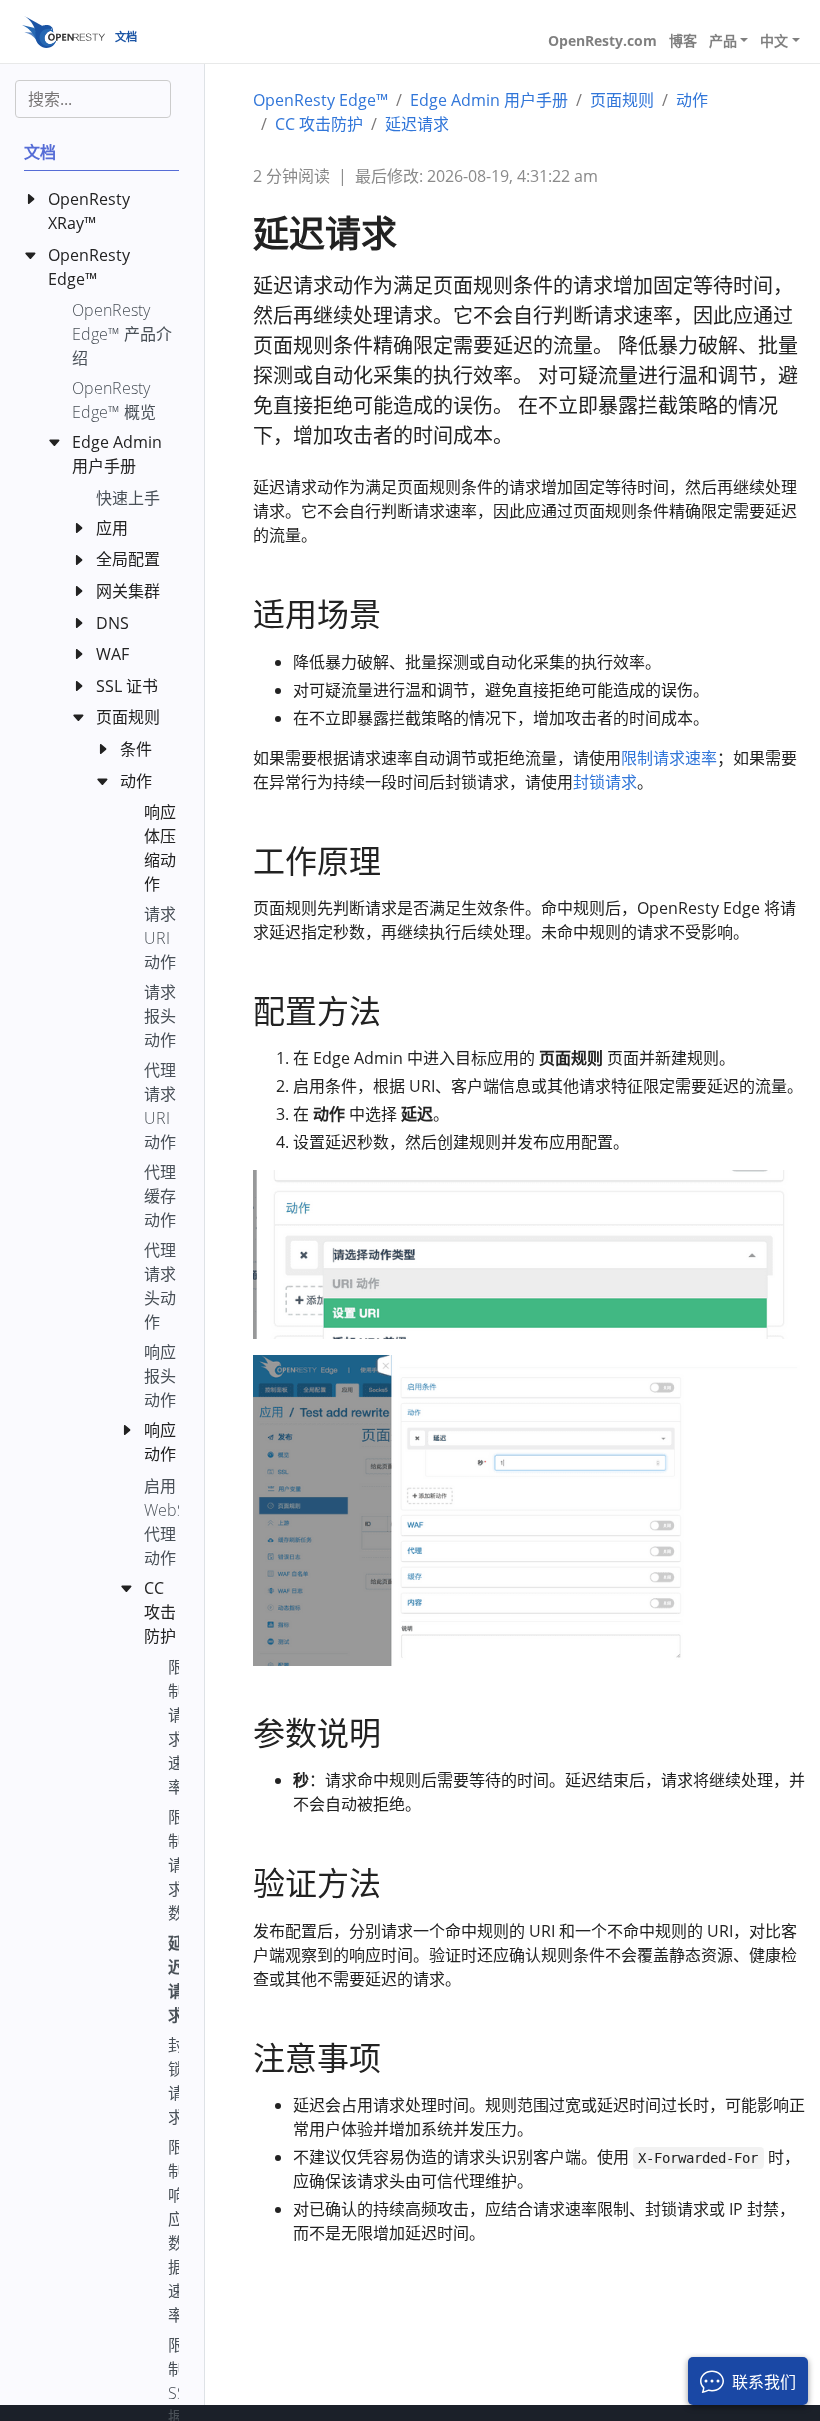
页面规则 (622, 100)
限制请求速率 (669, 758)
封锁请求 (605, 782)
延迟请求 (417, 124)
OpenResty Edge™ (320, 100)
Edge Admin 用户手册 (489, 100)
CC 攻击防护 (319, 124)
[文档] (63, 31)
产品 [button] (723, 40)
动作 (692, 100)
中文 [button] (774, 40)
